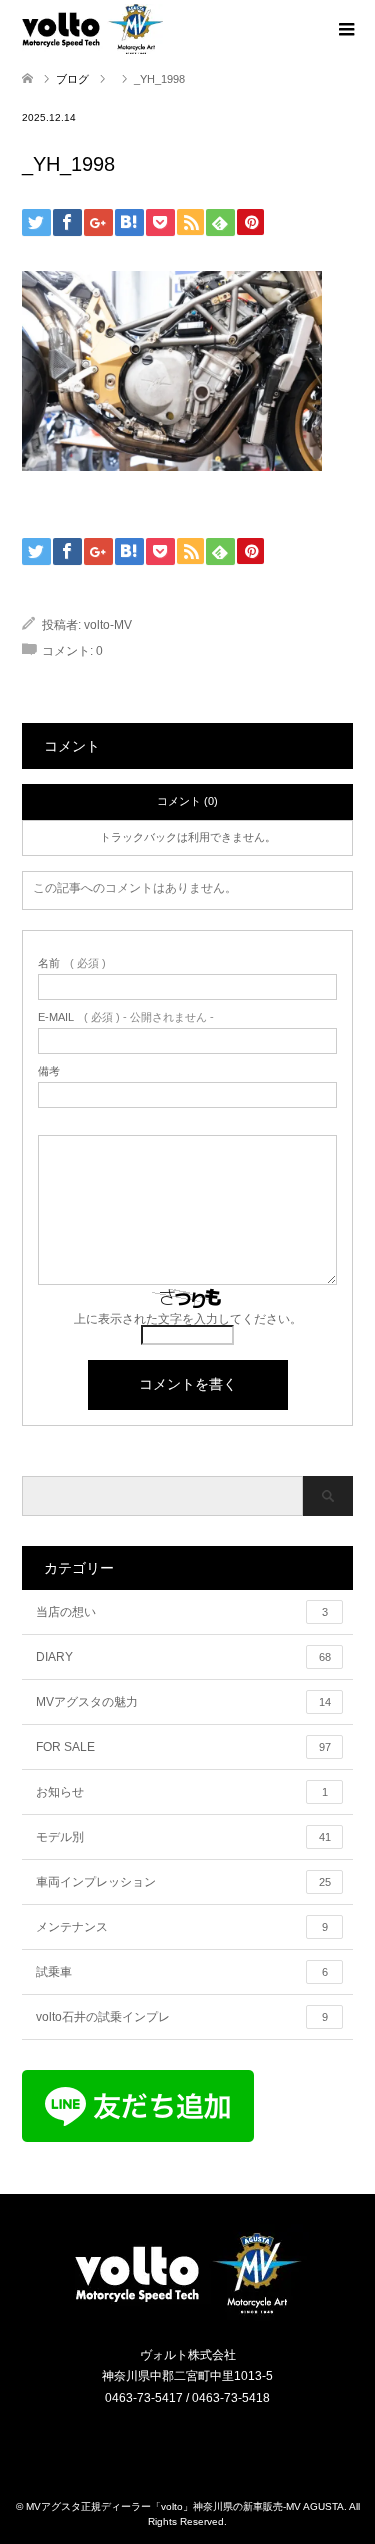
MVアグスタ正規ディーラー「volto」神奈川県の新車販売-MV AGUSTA (185, 2506)
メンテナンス (182, 1927)
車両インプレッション (183, 1882)
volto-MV (108, 625)
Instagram (175, 2441)
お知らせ (182, 1792)
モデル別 (183, 1837)
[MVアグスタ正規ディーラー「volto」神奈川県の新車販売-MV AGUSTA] (188, 2312)
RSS (200, 2441)
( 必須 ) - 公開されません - (126, 1017)
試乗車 (182, 1972)
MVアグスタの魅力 (183, 1702)
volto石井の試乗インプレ (182, 2017)
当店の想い (182, 1612)
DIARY (183, 1657)
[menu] (345, 30)
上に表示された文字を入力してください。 (188, 1319)
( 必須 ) (72, 963)
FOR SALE (183, 1747)
